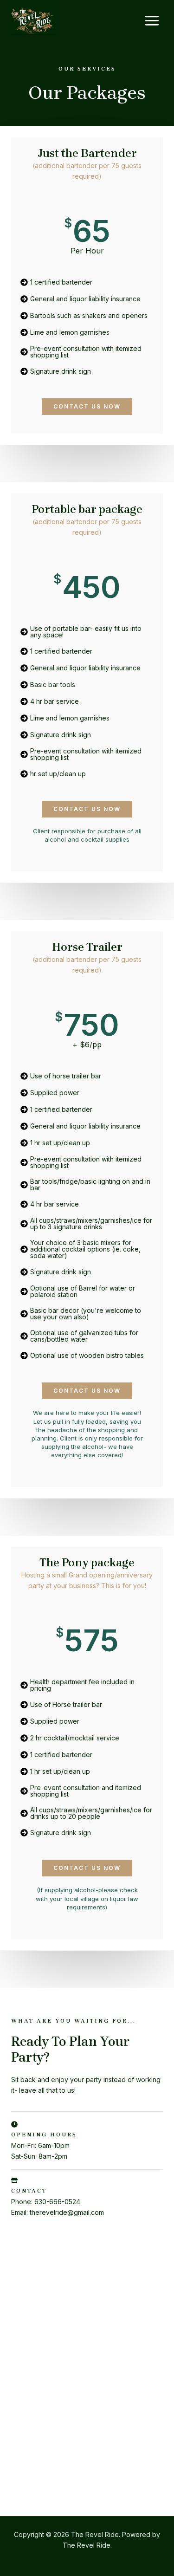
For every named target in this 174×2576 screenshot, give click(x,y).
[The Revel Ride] (32, 21)
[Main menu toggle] (152, 21)
